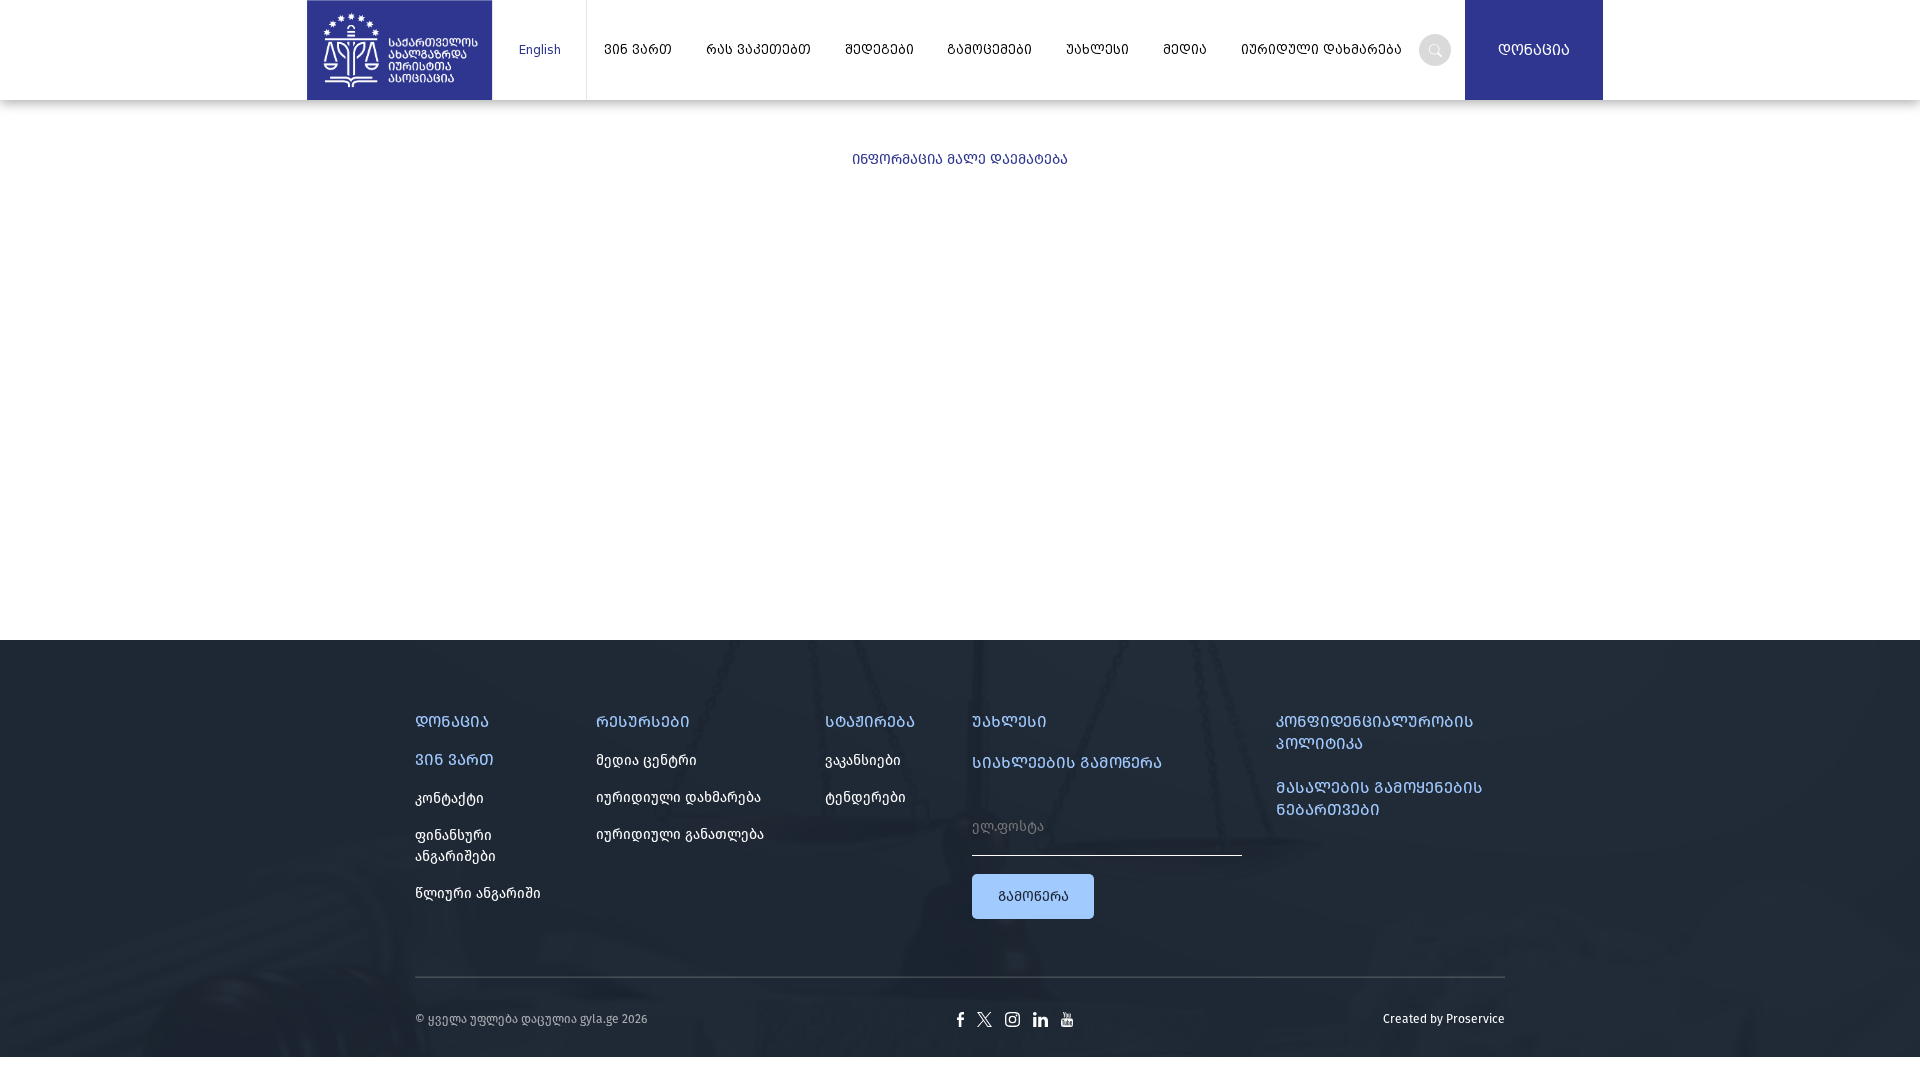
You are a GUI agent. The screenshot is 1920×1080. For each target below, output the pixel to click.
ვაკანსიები (863, 760)
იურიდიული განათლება (680, 834)
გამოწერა (1033, 896)
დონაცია (1534, 50)
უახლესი (1097, 50)
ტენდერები (865, 797)
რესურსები (643, 721)
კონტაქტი (449, 798)
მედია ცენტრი (646, 760)
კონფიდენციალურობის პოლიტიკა (1375, 732)
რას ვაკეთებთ (758, 50)
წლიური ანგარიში (478, 893)
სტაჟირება (870, 721)
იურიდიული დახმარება (678, 797)
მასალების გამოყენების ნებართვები (1379, 798)
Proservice (1475, 1019)
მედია (1185, 50)
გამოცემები (989, 50)
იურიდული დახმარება (1321, 50)
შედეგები (879, 50)
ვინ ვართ (638, 50)
